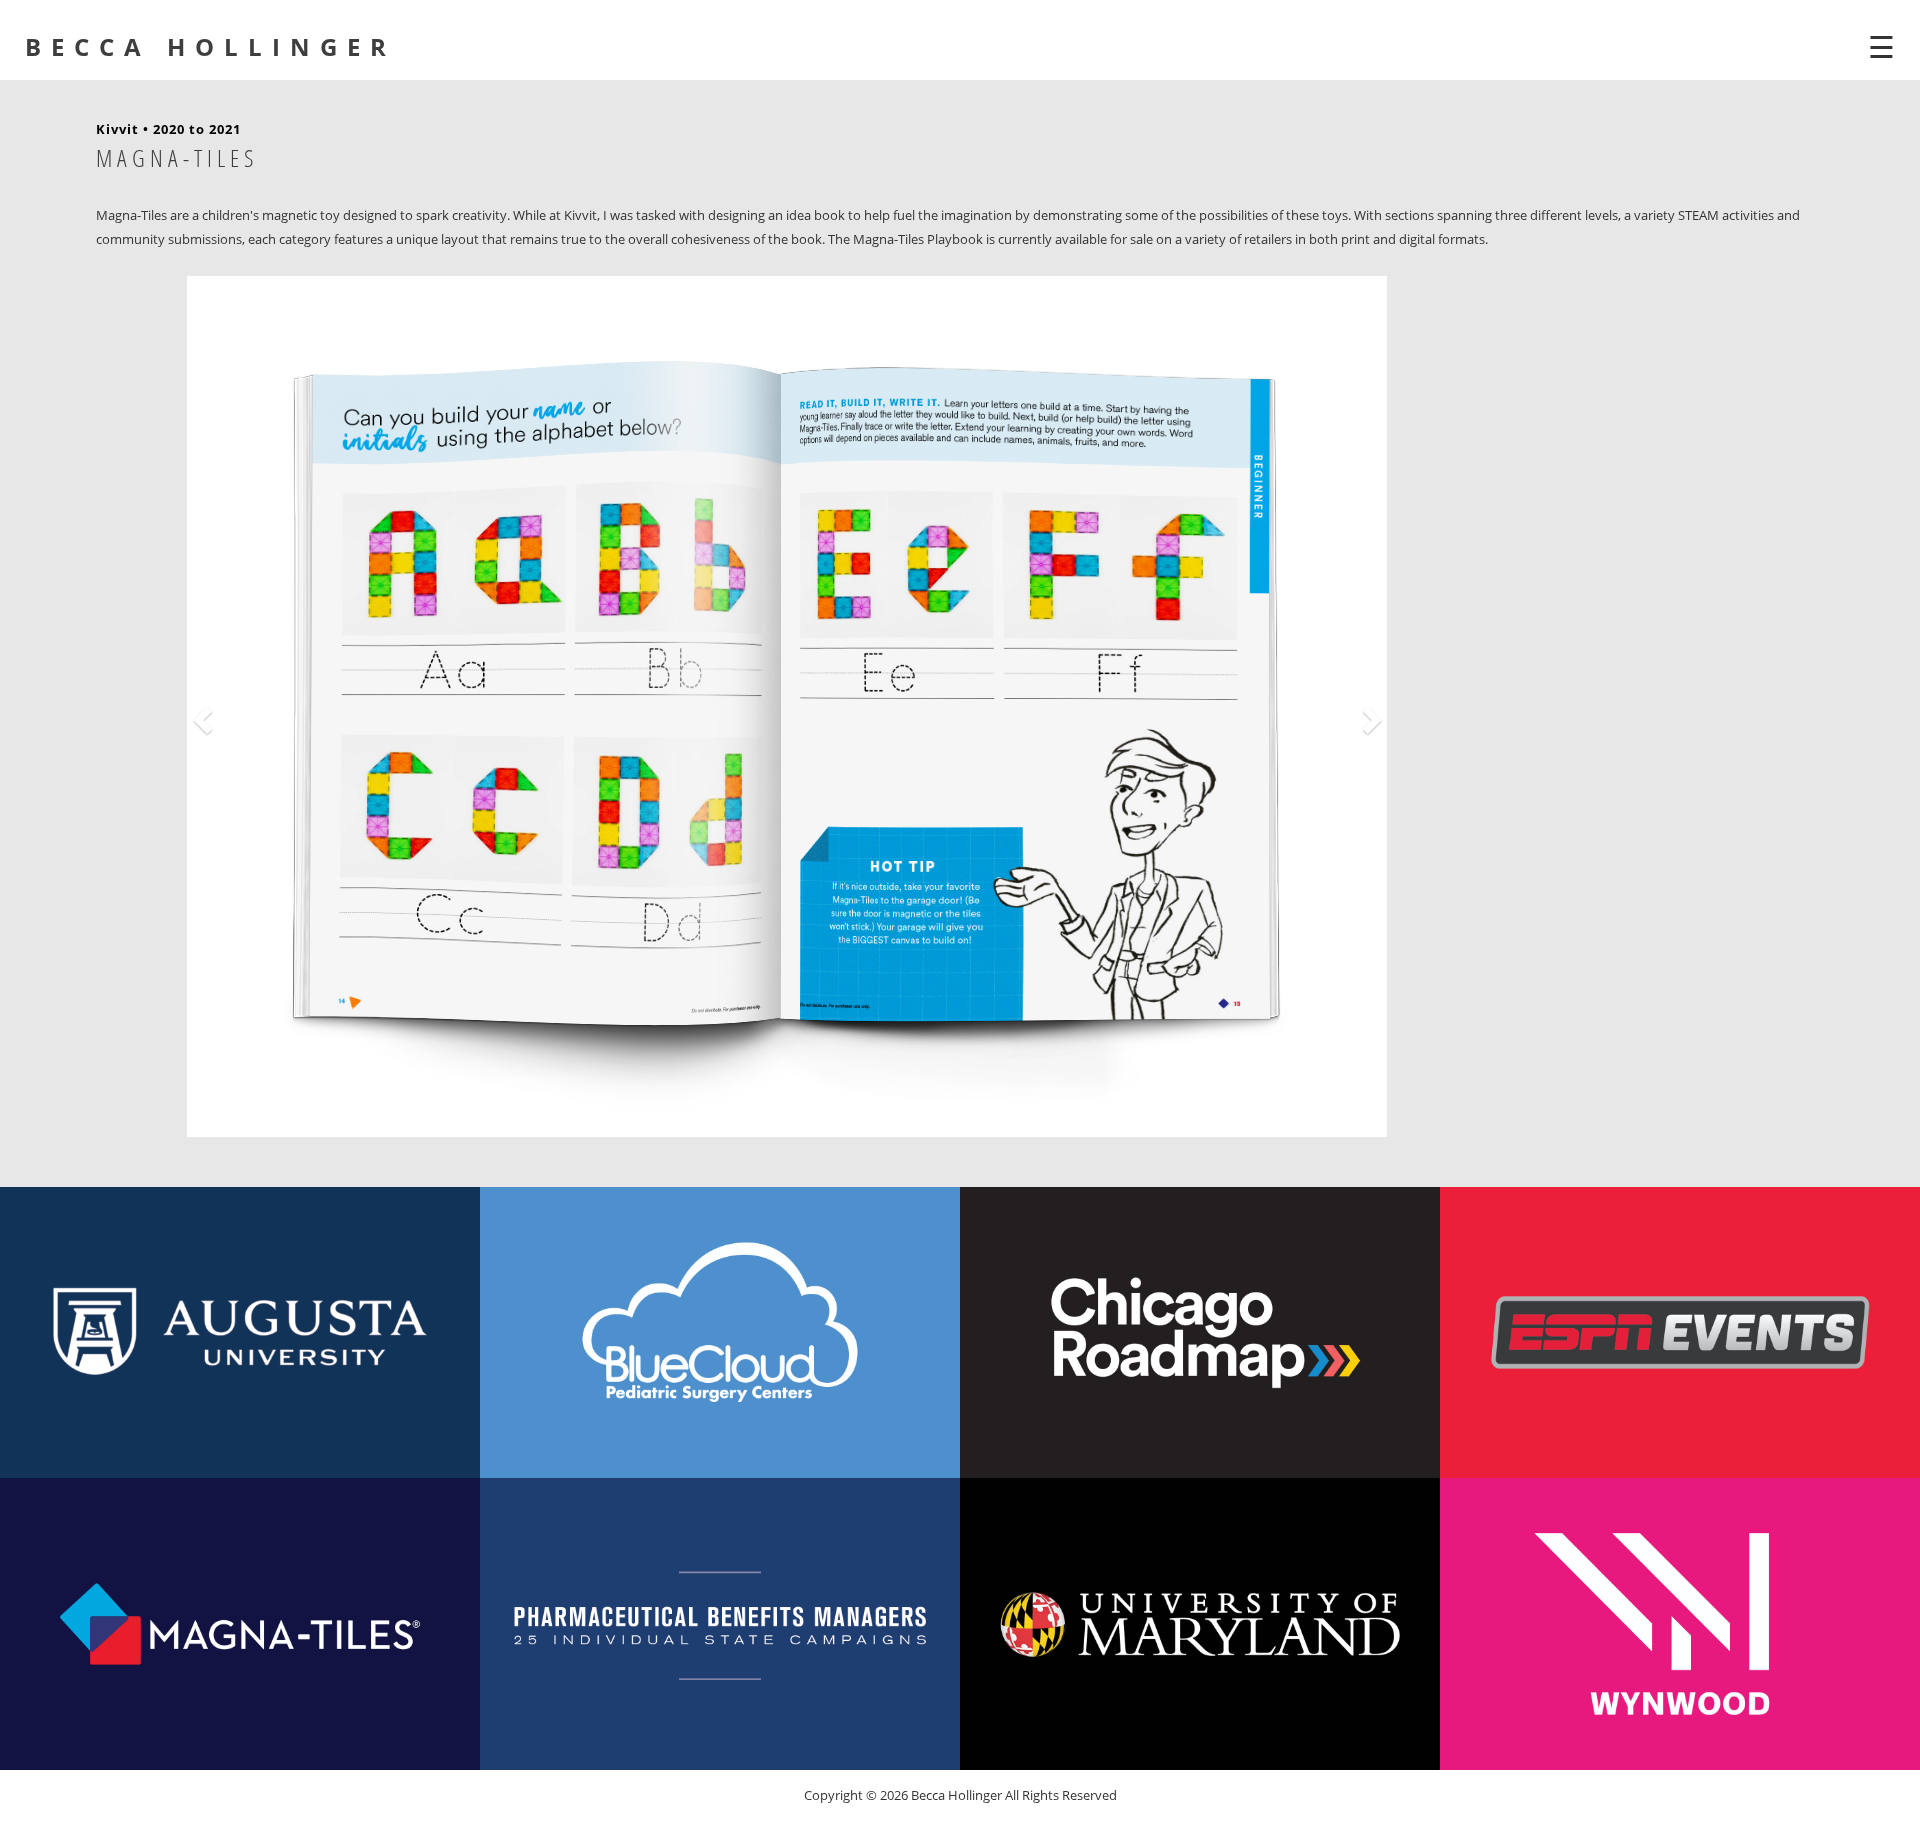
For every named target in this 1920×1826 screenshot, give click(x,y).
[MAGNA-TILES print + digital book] (240, 1623)
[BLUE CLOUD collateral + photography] (720, 1332)
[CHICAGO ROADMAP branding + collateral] (1200, 1332)
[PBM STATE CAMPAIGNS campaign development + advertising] (720, 1623)
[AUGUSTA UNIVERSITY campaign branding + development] (240, 1332)
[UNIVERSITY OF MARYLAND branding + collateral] (1200, 1623)
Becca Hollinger (210, 46)
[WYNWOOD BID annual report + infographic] (1680, 1623)
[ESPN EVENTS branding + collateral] (1680, 1332)
